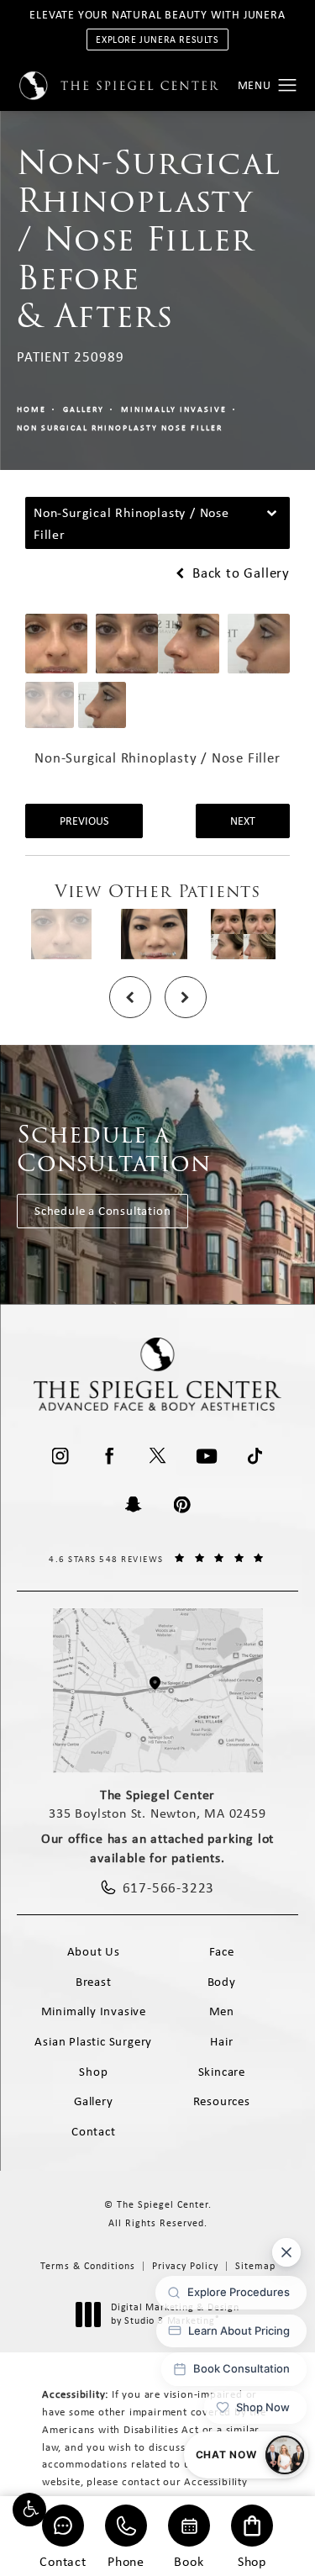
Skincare (222, 2072)
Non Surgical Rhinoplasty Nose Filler (120, 428)
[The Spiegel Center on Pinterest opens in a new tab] (182, 1505)
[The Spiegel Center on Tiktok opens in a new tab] (255, 1456)
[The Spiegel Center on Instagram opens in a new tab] (60, 1456)
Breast (94, 1982)
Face (222, 1951)
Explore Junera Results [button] (157, 40)
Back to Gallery (239, 573)
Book (189, 2560)
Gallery (84, 409)
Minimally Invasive (174, 409)
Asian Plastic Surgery (93, 2041)
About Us (94, 1951)
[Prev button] (130, 997)
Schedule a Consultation (102, 1211)
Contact (63, 2560)
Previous (84, 821)
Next (243, 821)
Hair (221, 2041)
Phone (126, 2560)
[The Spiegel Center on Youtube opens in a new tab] (207, 1456)
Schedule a (114, 1149)
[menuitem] (60, 1456)
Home (31, 409)
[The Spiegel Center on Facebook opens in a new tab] (109, 1456)
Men (222, 2011)
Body (222, 1982)
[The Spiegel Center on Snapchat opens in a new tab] (134, 1505)
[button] (29, 2510)
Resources (222, 2101)
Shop (252, 2560)
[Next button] (186, 997)
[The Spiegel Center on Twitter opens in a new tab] (158, 1456)
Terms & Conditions (88, 2266)
